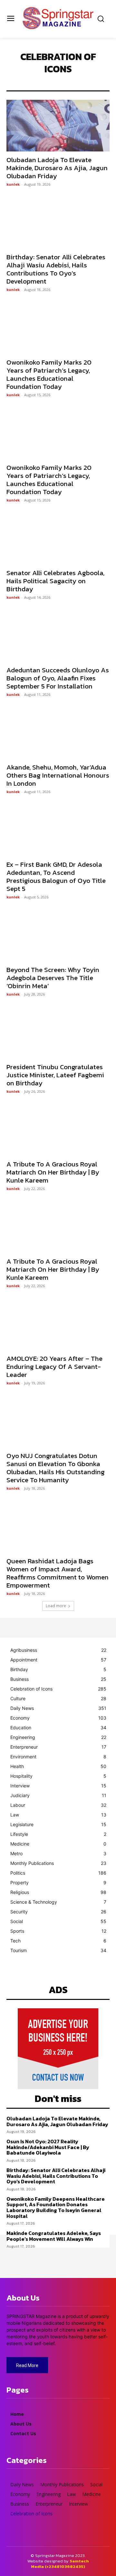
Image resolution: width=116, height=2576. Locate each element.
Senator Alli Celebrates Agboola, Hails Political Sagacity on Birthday (55, 581)
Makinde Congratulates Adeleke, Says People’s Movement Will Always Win (54, 2236)
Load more (56, 1606)
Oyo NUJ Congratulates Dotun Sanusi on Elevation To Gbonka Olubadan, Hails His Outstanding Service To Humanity (56, 1468)
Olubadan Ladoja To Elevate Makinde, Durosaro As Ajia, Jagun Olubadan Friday (57, 168)
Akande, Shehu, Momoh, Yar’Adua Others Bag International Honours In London (58, 775)
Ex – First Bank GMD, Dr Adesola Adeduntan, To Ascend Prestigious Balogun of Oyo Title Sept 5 (56, 876)
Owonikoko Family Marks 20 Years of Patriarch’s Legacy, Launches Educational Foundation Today (49, 374)
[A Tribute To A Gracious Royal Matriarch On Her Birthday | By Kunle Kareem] (58, 1130)
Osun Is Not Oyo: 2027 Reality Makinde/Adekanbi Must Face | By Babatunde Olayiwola (48, 2147)
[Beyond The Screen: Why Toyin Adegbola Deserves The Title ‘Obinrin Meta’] (58, 936)
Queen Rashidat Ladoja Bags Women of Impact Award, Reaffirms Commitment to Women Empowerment (58, 1573)
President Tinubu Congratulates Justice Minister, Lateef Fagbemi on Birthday (55, 1075)
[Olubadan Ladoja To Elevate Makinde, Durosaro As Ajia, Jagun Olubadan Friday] (58, 126)
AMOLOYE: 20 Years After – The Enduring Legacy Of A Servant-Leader (54, 1366)
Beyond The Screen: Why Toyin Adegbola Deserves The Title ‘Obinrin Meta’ (53, 978)
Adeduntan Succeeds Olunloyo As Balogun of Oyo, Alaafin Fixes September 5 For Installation (58, 678)
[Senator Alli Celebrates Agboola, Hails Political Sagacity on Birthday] (58, 539)
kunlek (13, 184)
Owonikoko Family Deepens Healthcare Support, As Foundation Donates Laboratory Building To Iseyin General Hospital (56, 2207)
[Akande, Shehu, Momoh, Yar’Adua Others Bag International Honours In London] (58, 733)
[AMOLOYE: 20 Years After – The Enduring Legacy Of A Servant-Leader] (58, 1324)
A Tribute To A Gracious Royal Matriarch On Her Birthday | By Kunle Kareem (53, 1172)
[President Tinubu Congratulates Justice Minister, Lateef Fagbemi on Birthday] (58, 1033)
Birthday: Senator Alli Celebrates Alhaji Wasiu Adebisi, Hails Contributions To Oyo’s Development (56, 269)
